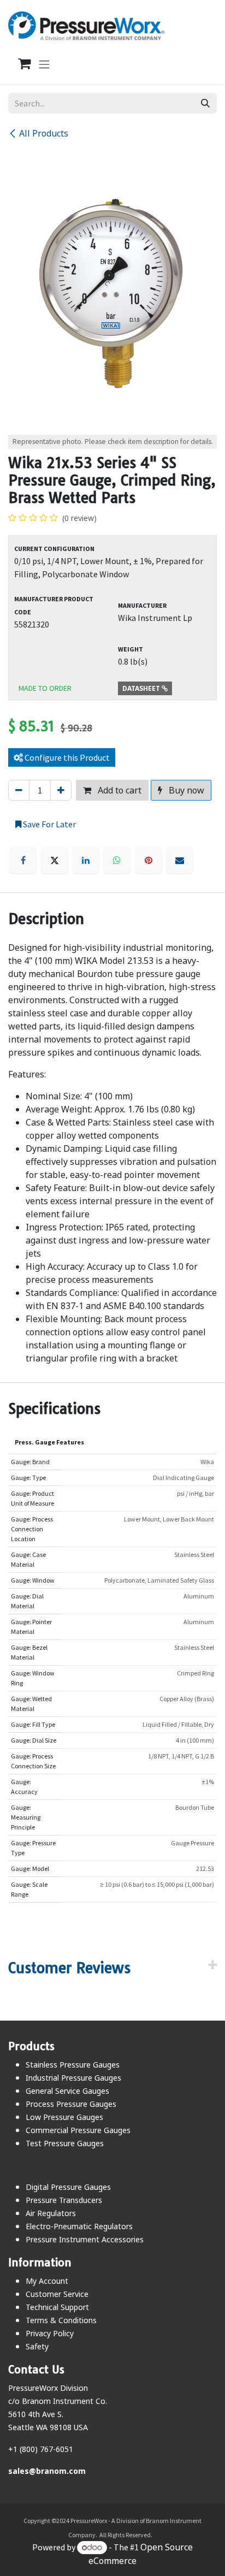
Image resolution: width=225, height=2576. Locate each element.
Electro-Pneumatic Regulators (79, 2226)
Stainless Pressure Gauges (73, 2065)
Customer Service (57, 2294)
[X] (55, 860)
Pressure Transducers (64, 2200)
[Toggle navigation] (44, 64)
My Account (47, 2281)
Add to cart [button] (119, 790)
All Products (44, 133)
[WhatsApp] (117, 860)
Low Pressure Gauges (64, 2117)
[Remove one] (19, 790)
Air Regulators (51, 2213)
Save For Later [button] (49, 824)
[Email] (180, 860)
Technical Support (57, 2307)
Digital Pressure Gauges (68, 2187)
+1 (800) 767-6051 (41, 2449)
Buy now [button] (185, 790)
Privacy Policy (50, 2333)
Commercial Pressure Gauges (78, 2130)
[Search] (205, 103)
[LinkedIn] (86, 860)
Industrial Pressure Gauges (73, 2078)
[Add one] (61, 790)
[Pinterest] (149, 860)
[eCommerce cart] (19, 64)
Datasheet (142, 688)
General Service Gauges (67, 2091)
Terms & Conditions (61, 2320)
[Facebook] (23, 860)
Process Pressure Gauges (71, 2104)
